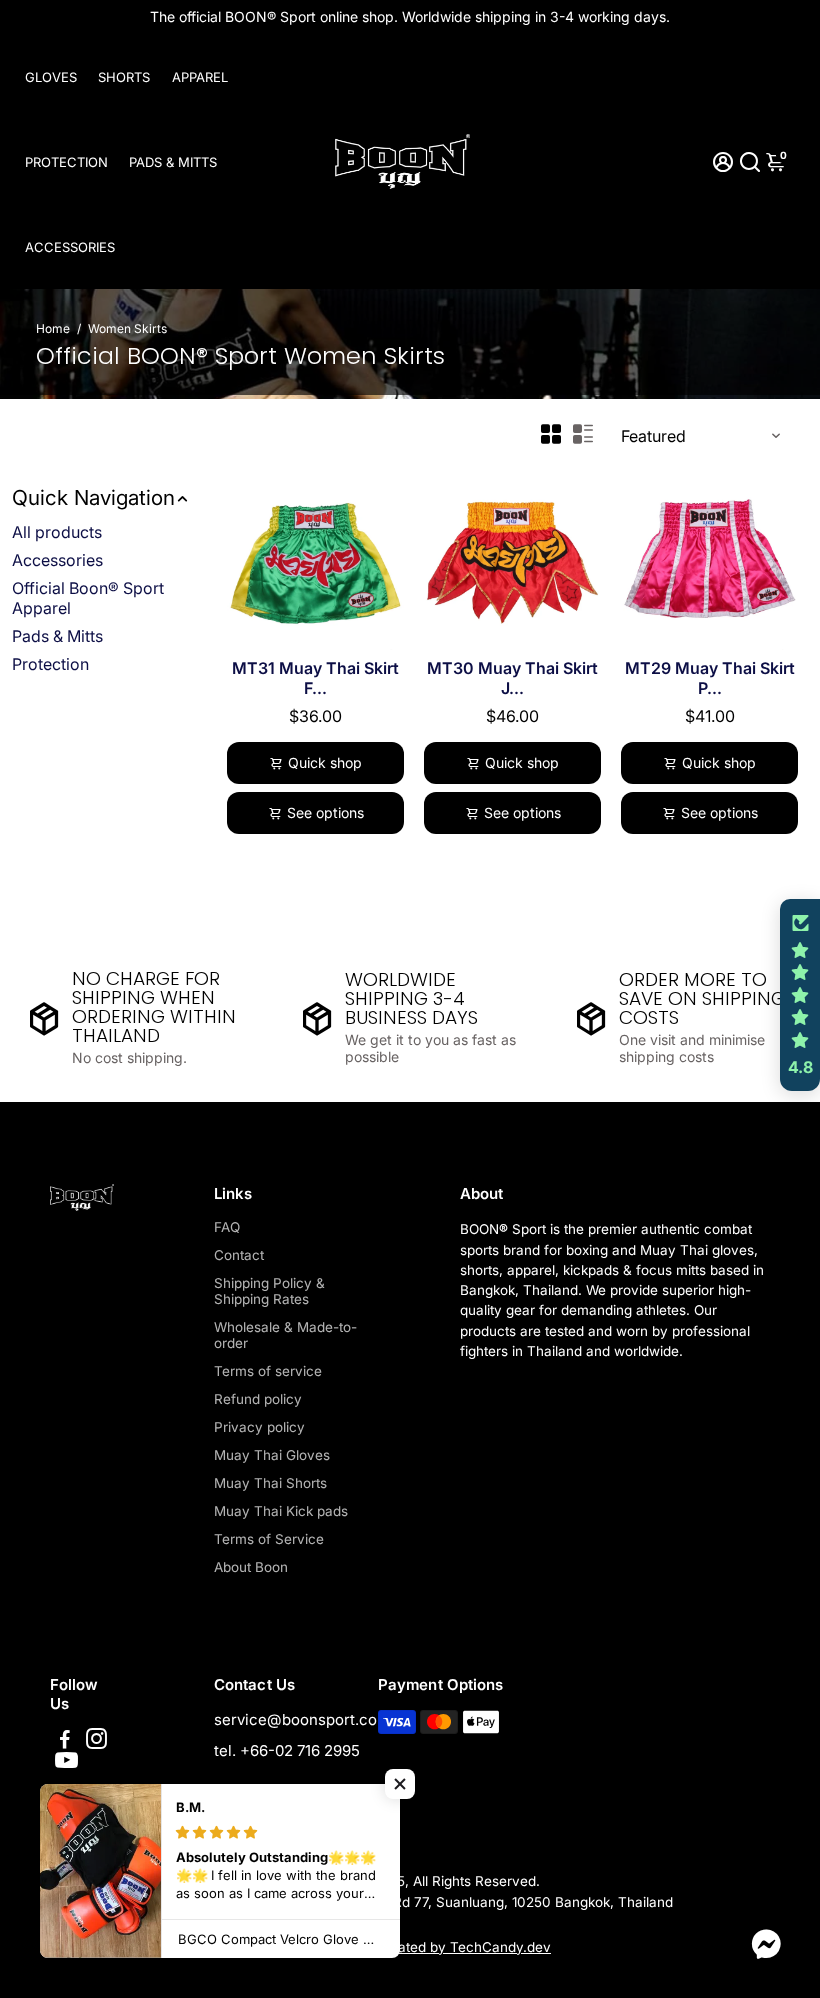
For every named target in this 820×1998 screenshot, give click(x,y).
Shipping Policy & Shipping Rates (269, 1291)
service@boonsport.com (302, 1719)
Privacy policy (259, 1427)
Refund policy (258, 1399)
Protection (50, 664)
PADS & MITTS (173, 162)
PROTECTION (66, 162)
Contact (239, 1255)
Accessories (57, 560)
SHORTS (124, 77)
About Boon (251, 1567)
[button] (400, 1784)
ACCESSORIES (70, 247)
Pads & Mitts (57, 636)
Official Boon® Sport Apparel (88, 598)
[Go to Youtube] (66, 1763)
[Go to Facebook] (65, 1741)
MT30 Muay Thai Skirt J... (512, 678)
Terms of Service (269, 1539)
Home (53, 328)
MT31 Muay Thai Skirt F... (315, 678)
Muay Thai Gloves (272, 1455)
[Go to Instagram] (96, 1741)
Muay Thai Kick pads (281, 1511)
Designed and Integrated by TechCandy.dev (410, 1947)
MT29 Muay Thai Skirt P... (710, 678)
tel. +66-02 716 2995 (287, 1750)
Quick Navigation (93, 497)
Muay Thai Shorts (270, 1483)
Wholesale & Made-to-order (285, 1335)
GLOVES (51, 77)
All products (57, 532)
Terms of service (268, 1371)
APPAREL (200, 77)
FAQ (227, 1227)
